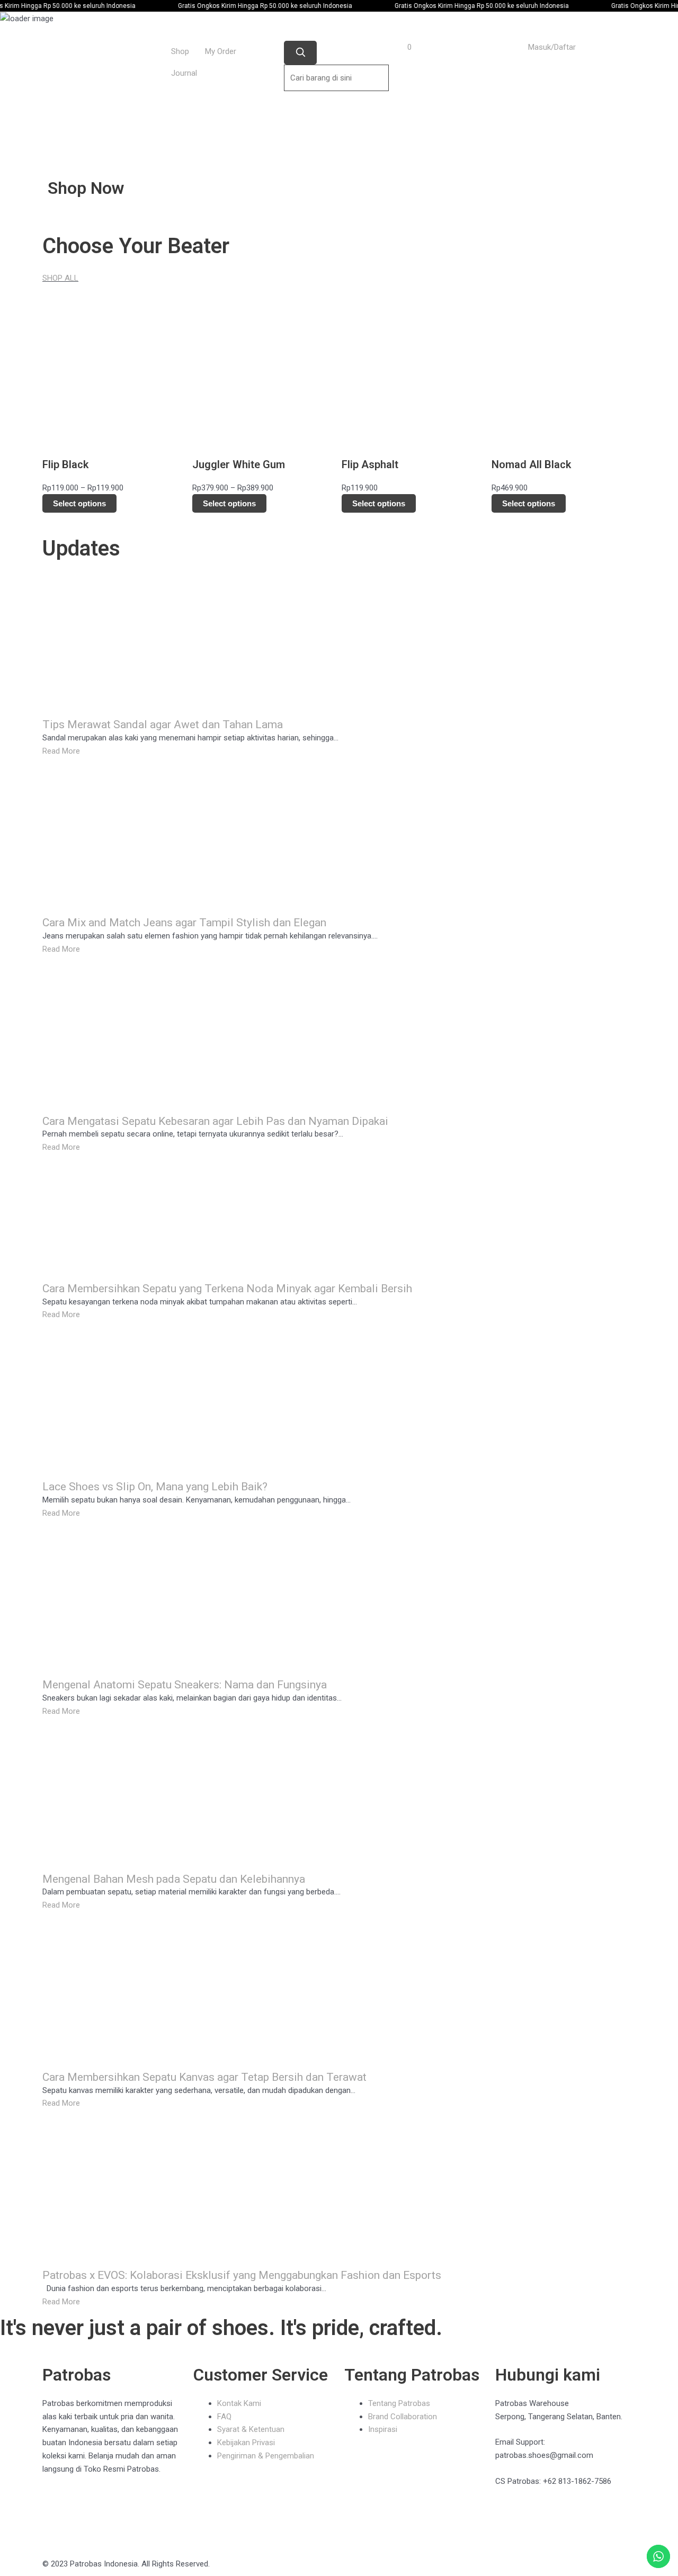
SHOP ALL (60, 278)
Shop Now (86, 188)
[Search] (300, 53)
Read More (61, 751)
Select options (79, 503)
